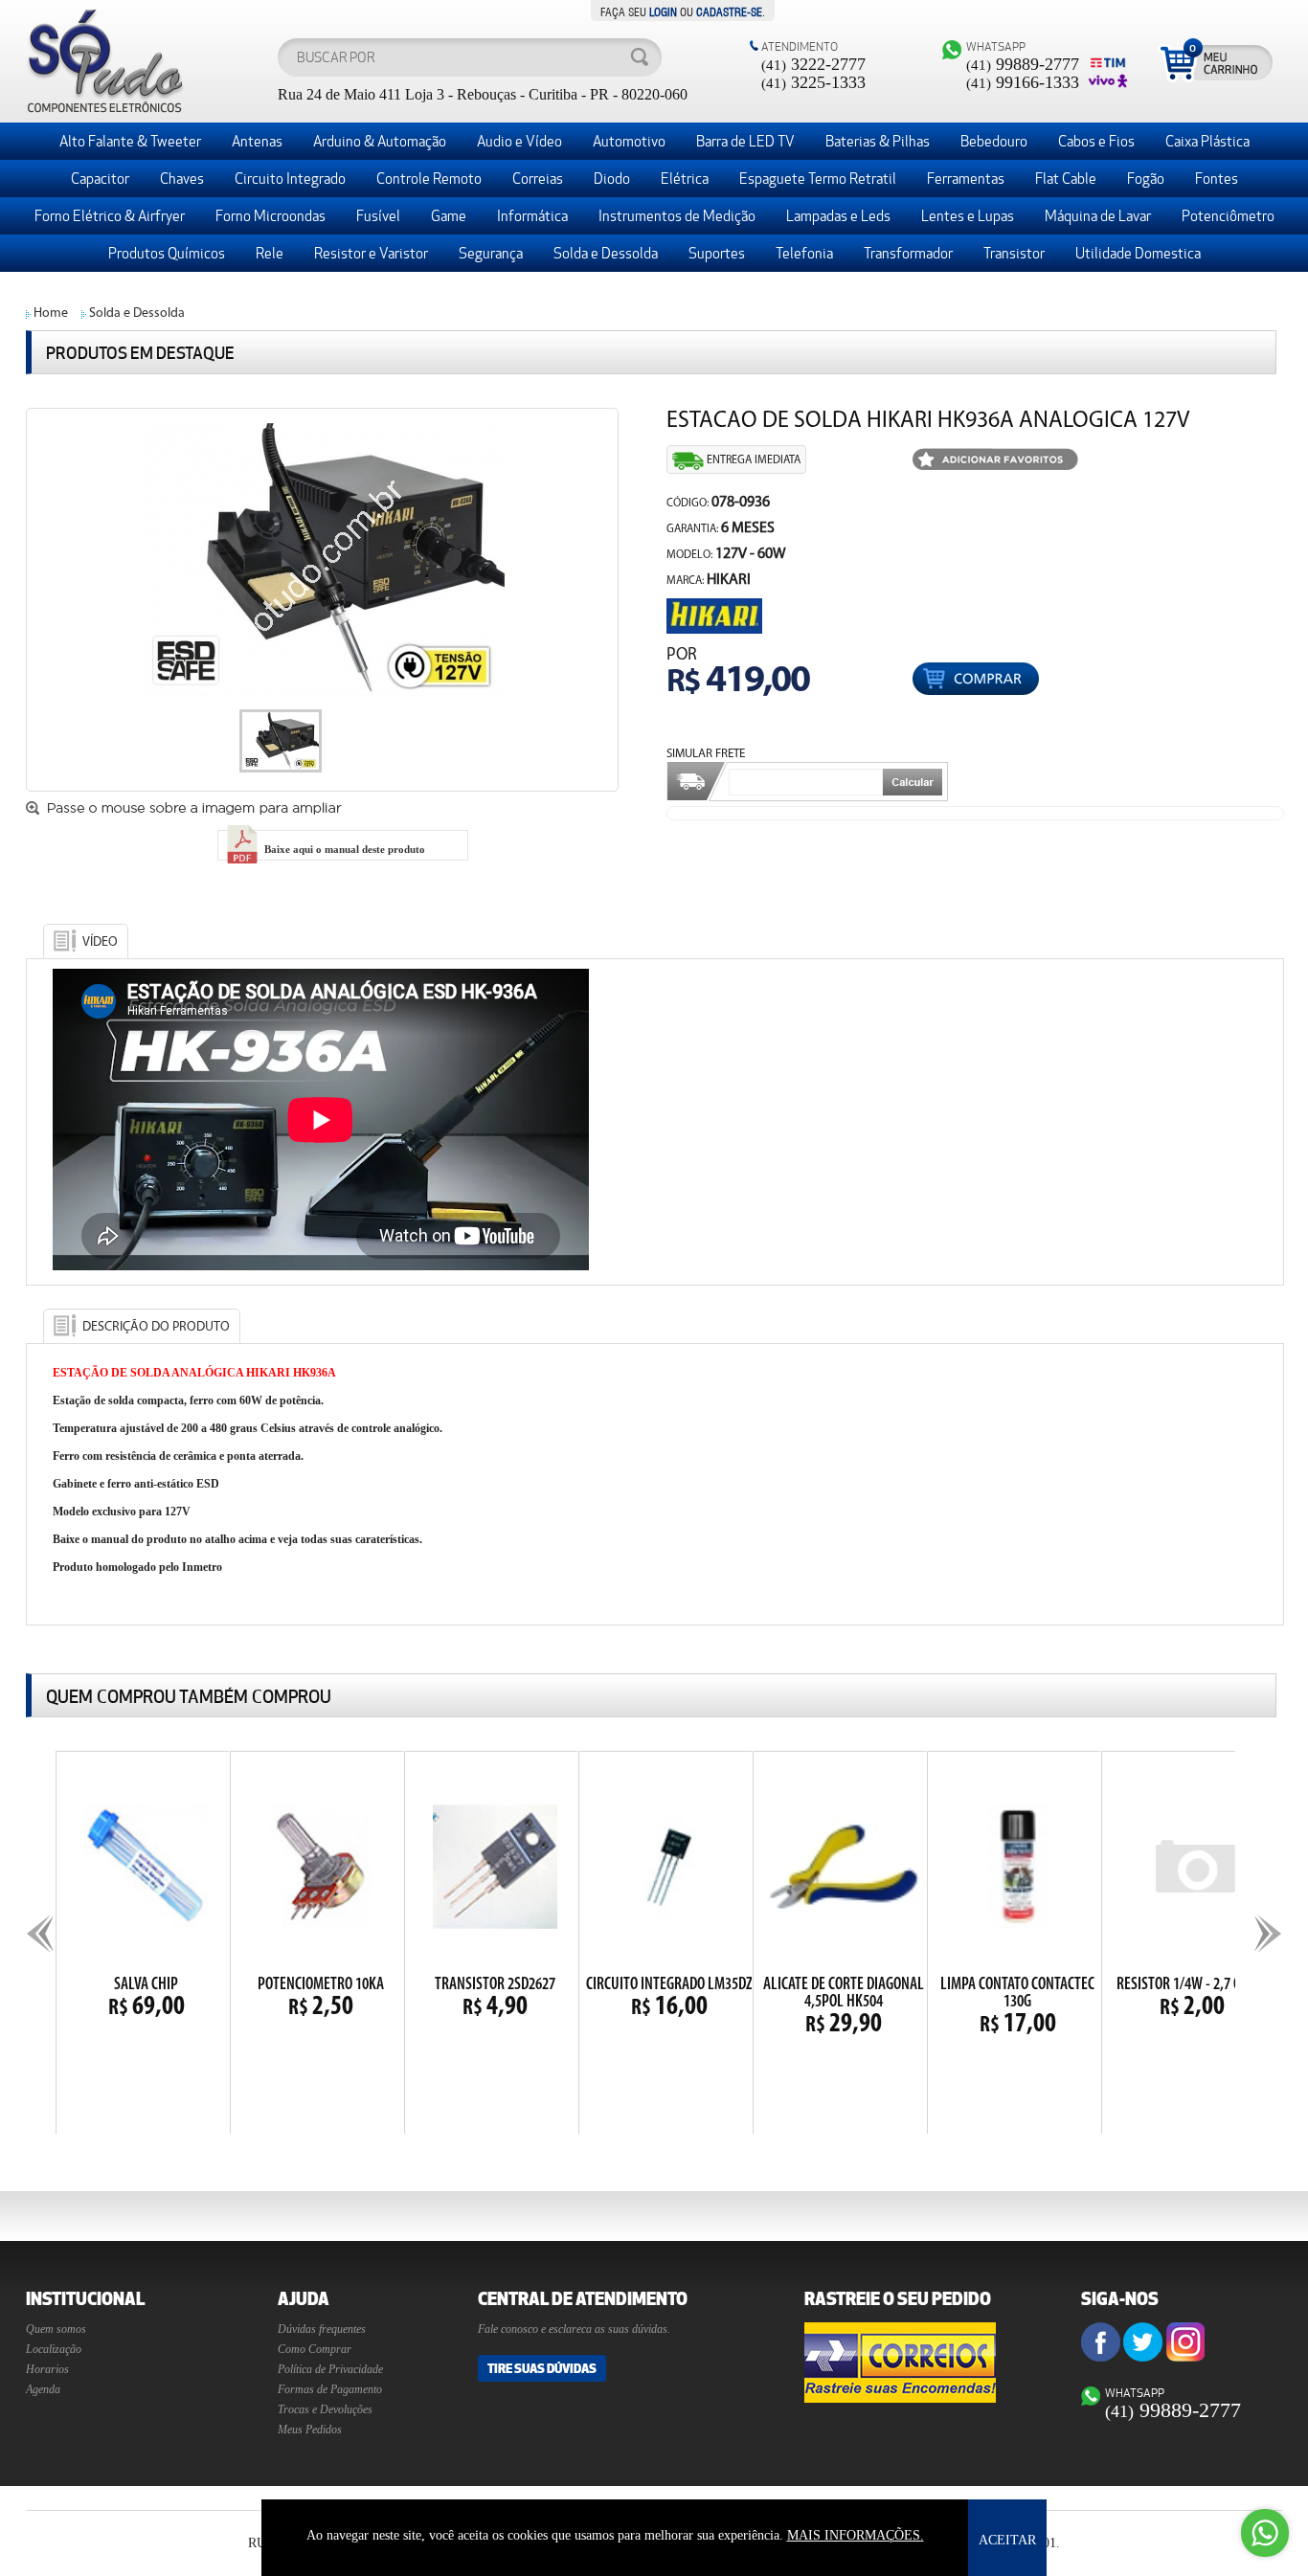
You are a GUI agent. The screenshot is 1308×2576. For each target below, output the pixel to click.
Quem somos (56, 2329)
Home (51, 314)
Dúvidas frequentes (322, 2329)
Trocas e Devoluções (325, 2409)
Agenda (43, 2389)
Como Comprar (315, 2349)
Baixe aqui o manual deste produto (343, 849)
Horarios (47, 2369)
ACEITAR (1007, 2540)
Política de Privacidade (330, 2369)
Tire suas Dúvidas (542, 2368)
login (663, 11)
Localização (54, 2349)
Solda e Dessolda (137, 314)
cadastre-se (729, 11)
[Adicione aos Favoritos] (995, 461)
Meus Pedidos (310, 2430)
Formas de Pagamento (330, 2389)
